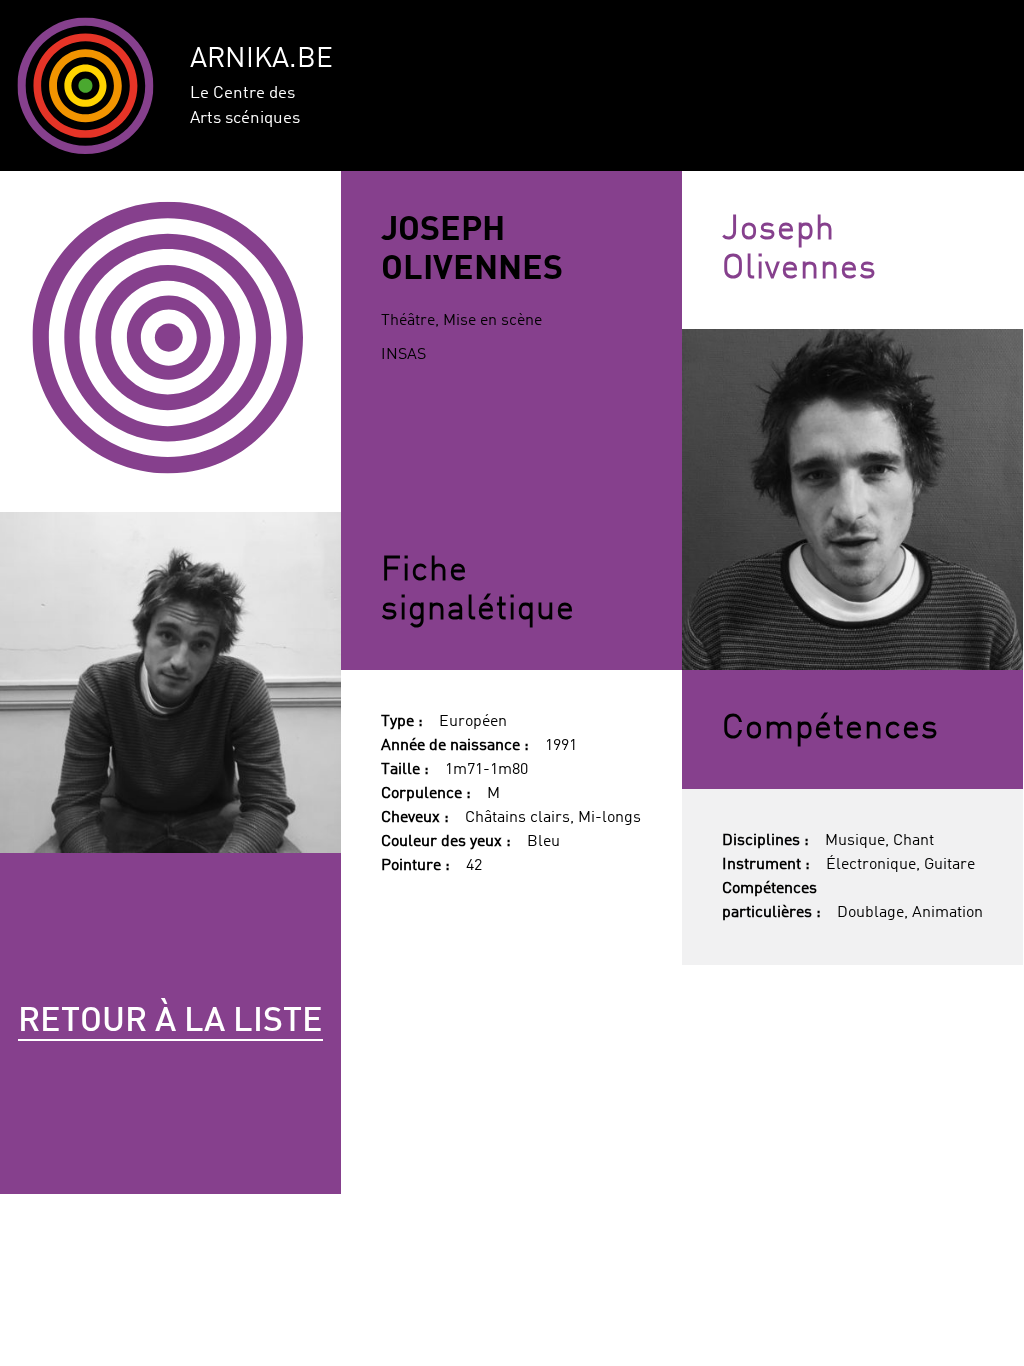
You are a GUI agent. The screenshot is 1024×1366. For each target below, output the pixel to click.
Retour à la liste (170, 1022)
